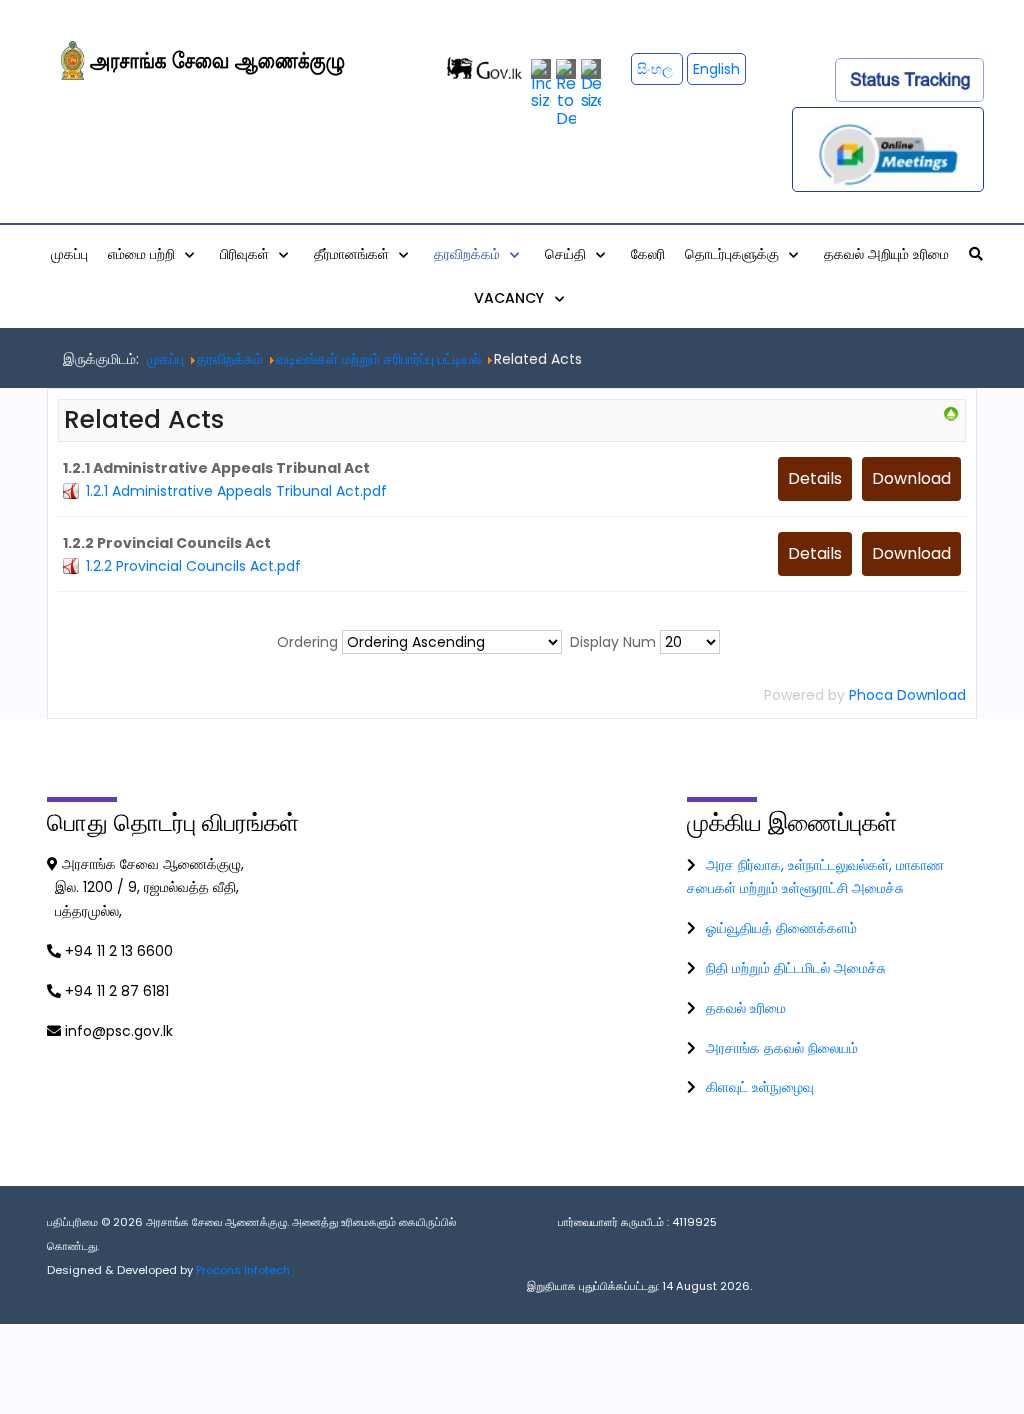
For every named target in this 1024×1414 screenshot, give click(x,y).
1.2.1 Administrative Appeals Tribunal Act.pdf (236, 491)
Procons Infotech (243, 1270)
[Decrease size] (591, 83)
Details (815, 478)
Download (911, 478)
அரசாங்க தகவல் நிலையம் (782, 1048)
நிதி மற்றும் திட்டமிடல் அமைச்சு (796, 968)
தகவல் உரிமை (746, 1008)
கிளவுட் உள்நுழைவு (760, 1087)
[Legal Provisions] (951, 413)
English (716, 69)
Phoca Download (907, 695)
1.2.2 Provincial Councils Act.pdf (193, 566)
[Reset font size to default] (566, 92)
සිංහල (657, 69)
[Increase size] (541, 83)
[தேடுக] (976, 254)
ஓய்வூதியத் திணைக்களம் (781, 928)
